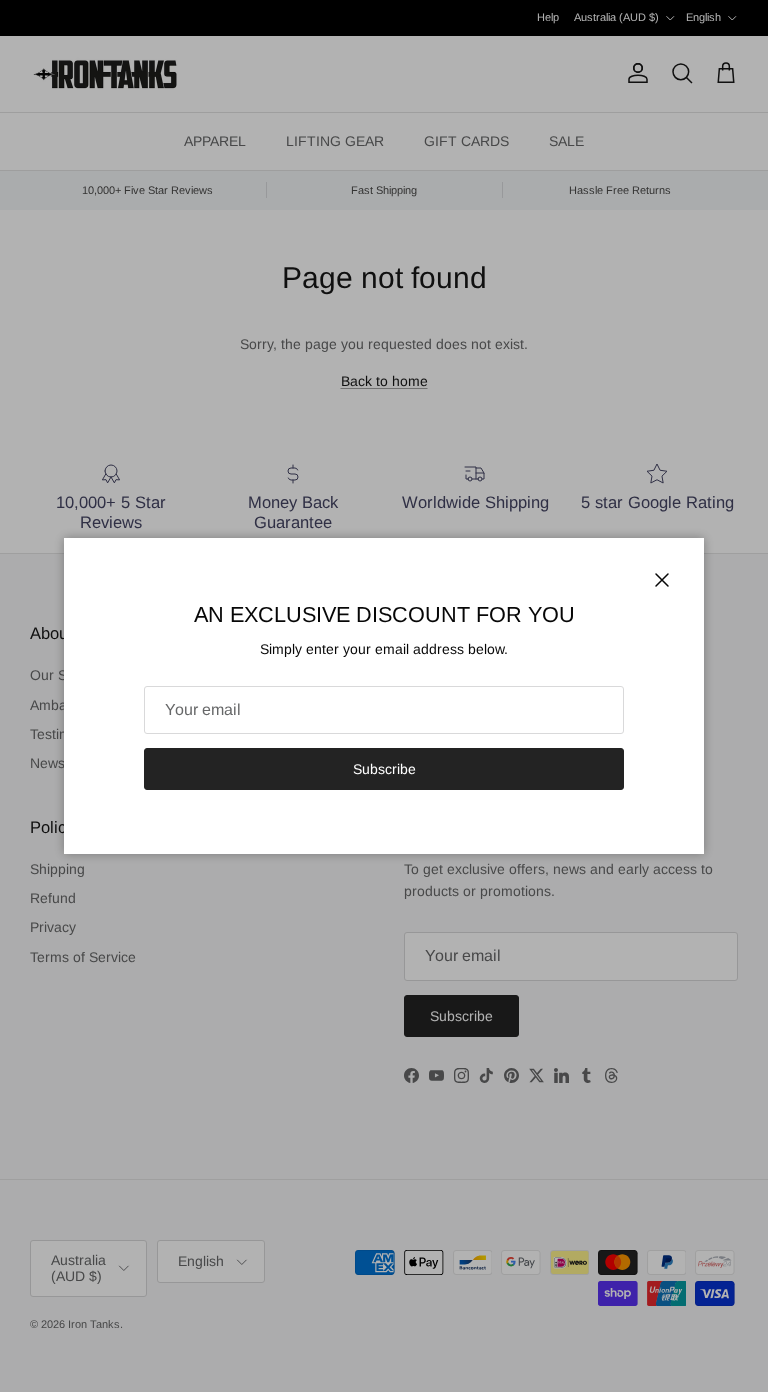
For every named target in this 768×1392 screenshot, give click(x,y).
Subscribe (384, 769)
